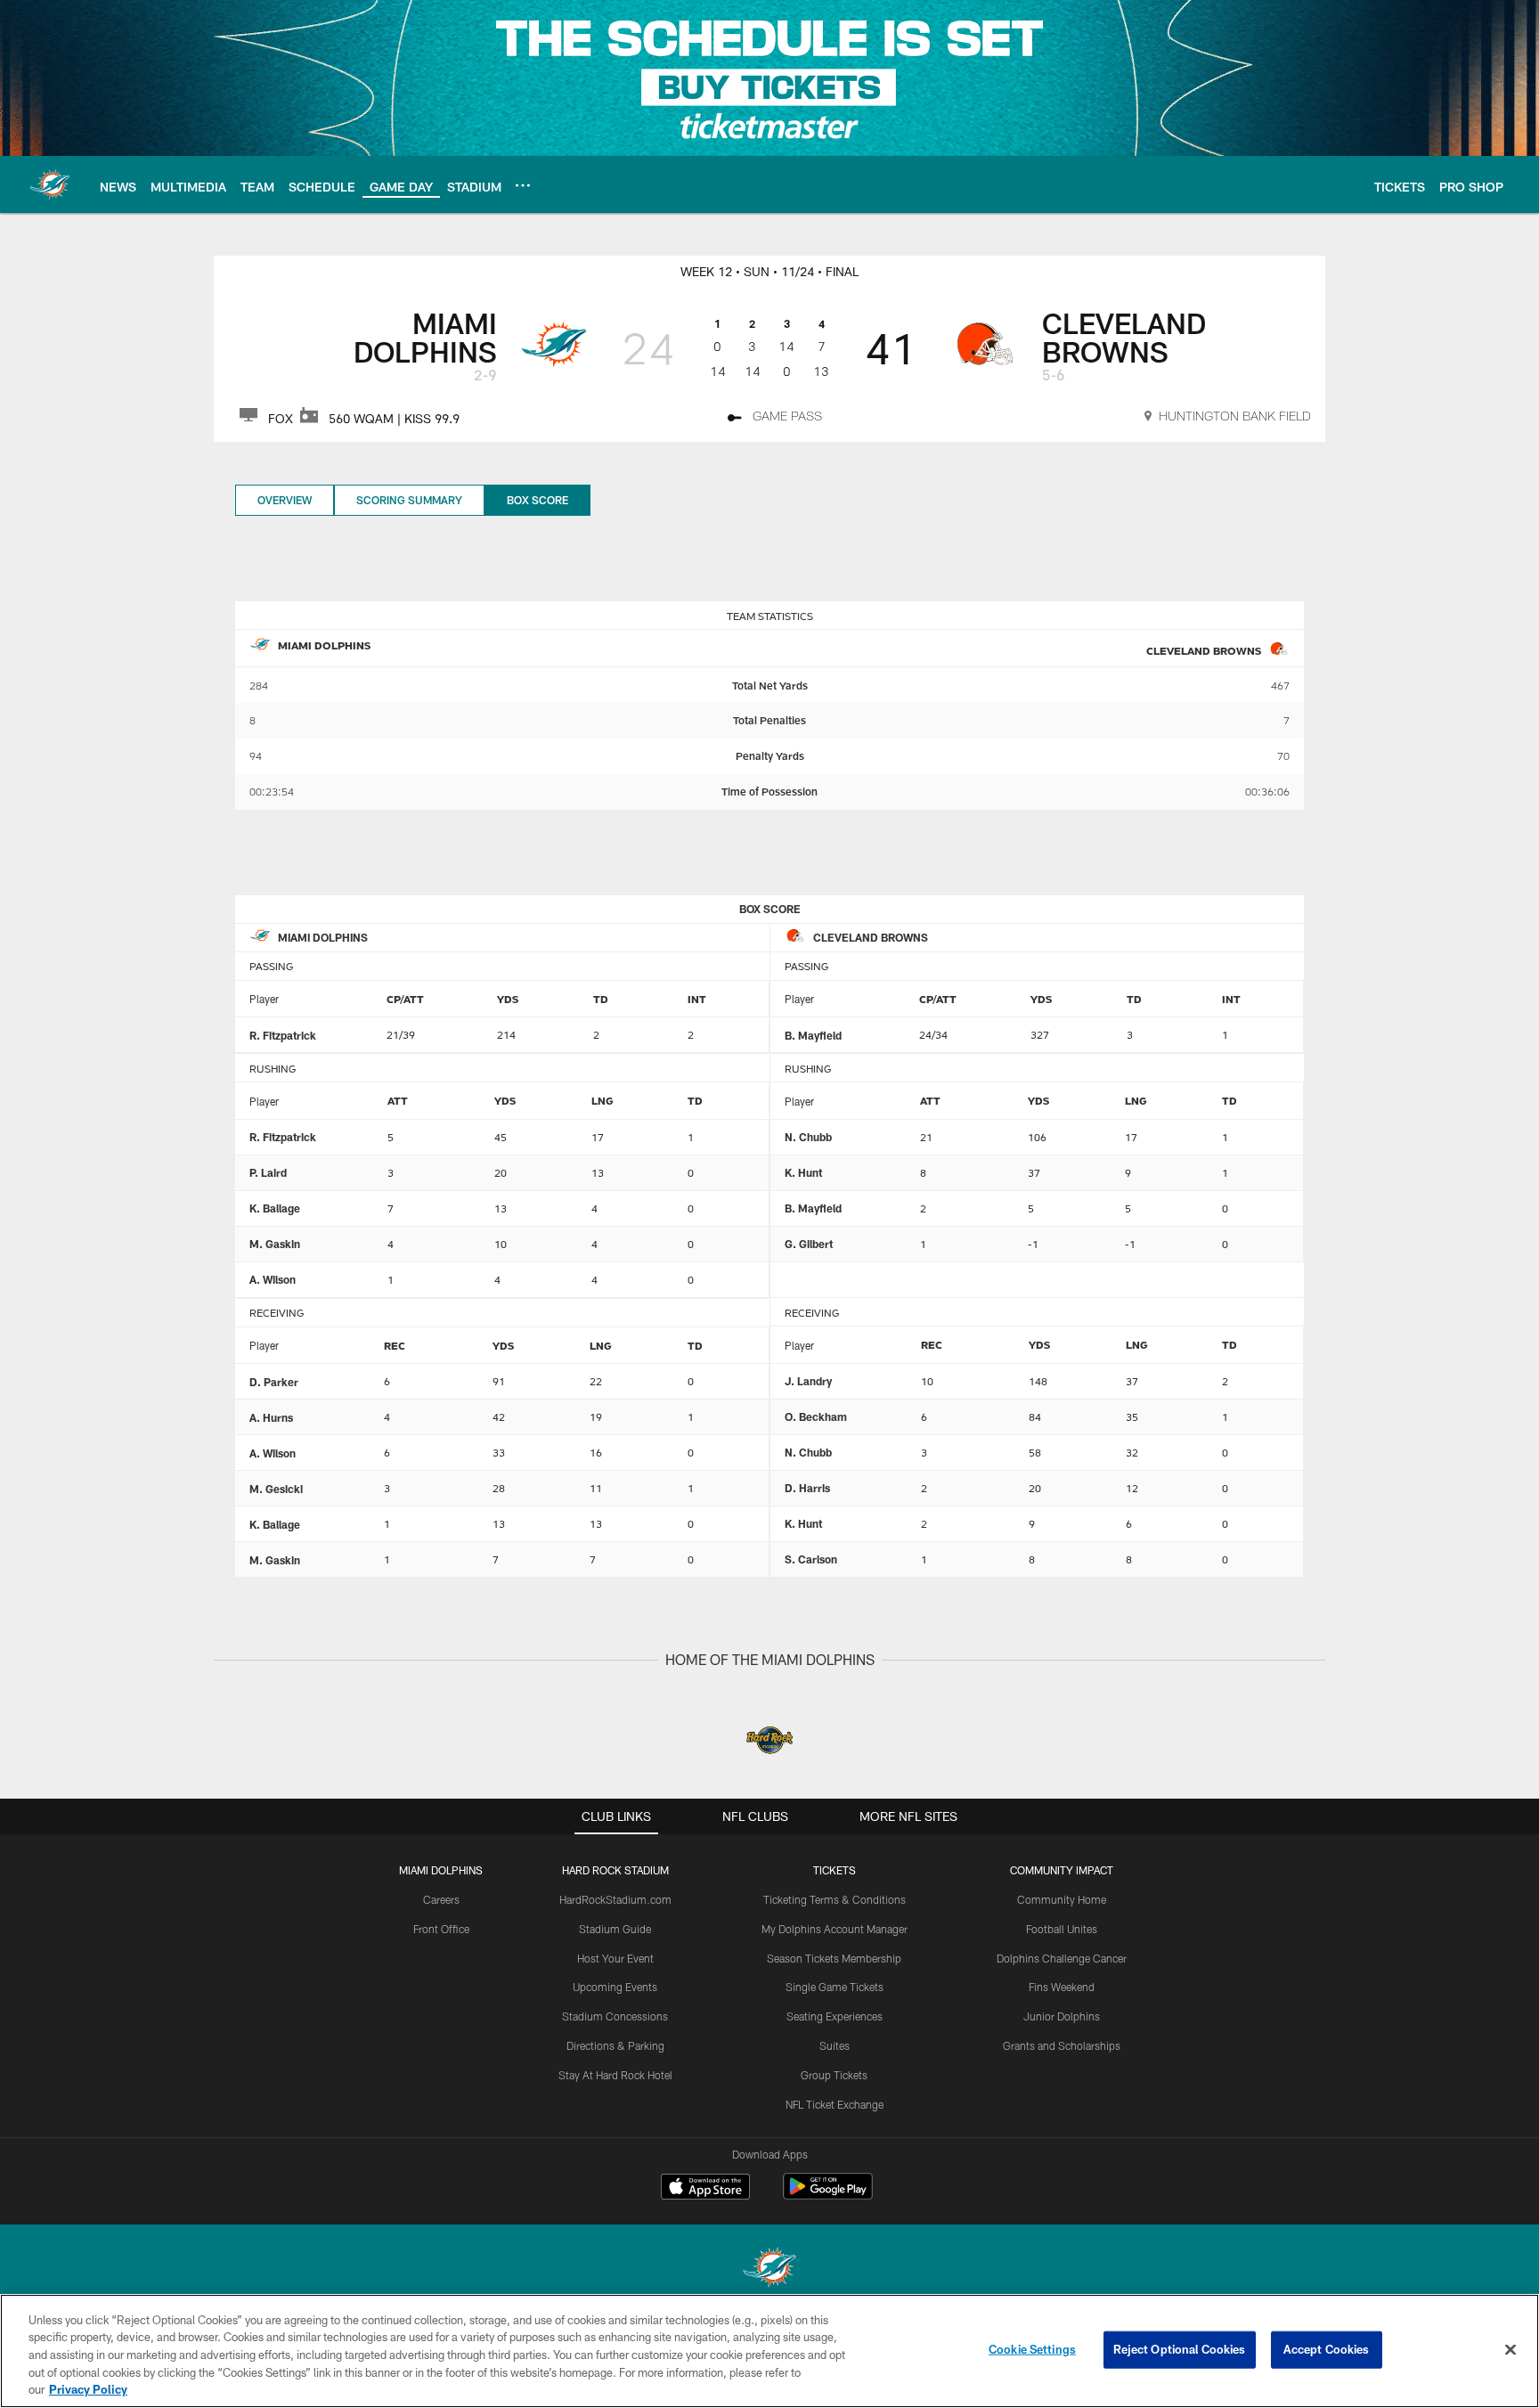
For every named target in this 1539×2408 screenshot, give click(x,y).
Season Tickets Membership (834, 1958)
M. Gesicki (276, 1489)
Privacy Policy (88, 2389)
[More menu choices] (523, 185)
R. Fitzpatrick (283, 1035)
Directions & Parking (615, 2045)
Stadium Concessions (615, 2016)
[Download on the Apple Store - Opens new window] (705, 2189)
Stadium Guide (615, 1929)
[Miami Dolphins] (769, 2269)
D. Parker (274, 1382)
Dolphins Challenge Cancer (1062, 1958)
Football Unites (1062, 1929)
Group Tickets (834, 2075)
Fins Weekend (1062, 1987)
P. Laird (268, 1172)
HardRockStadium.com (615, 1899)
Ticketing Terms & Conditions (835, 1899)
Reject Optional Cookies (1180, 2349)
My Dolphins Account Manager (835, 1929)
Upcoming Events (615, 1987)
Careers (441, 1899)
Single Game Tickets (835, 1987)
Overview (285, 500)
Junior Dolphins (1062, 2016)
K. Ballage (275, 1208)
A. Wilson (273, 1279)
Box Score (537, 500)
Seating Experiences (835, 2016)
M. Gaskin (275, 1244)
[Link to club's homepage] (50, 184)
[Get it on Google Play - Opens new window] (828, 2196)
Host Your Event (615, 1958)
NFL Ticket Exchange (835, 2104)
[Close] (1510, 2350)
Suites (835, 2045)
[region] (769, 2351)
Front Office (441, 1929)
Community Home (1062, 1899)
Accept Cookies (1327, 2349)
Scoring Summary (409, 500)
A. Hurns (271, 1417)
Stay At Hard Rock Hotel (615, 2075)
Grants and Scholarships (1062, 2045)
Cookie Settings (1032, 2349)
